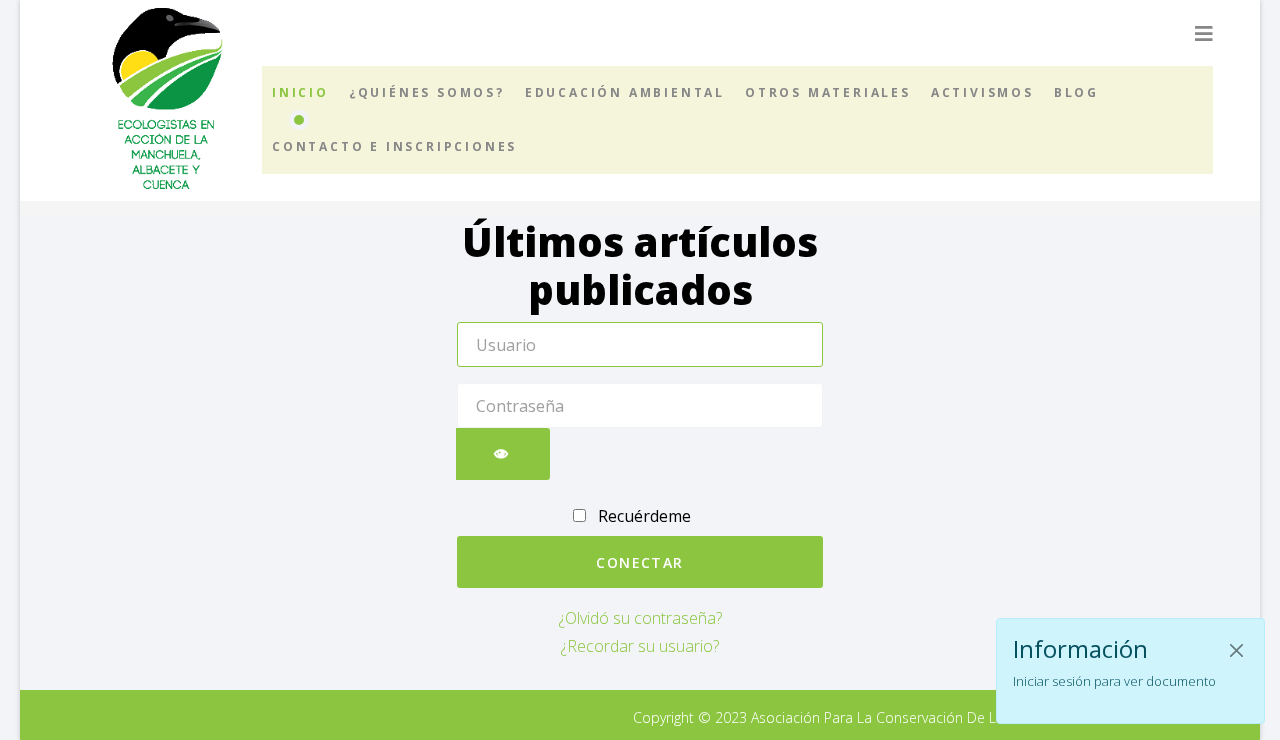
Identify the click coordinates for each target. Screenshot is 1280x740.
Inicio (300, 92)
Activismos (982, 92)
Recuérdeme (642, 516)
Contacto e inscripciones (394, 146)
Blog (1076, 92)
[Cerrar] (1236, 650)
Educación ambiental (625, 92)
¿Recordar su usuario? (640, 646)
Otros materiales (828, 92)
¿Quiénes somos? (427, 92)
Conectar (639, 562)
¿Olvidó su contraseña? (640, 618)
